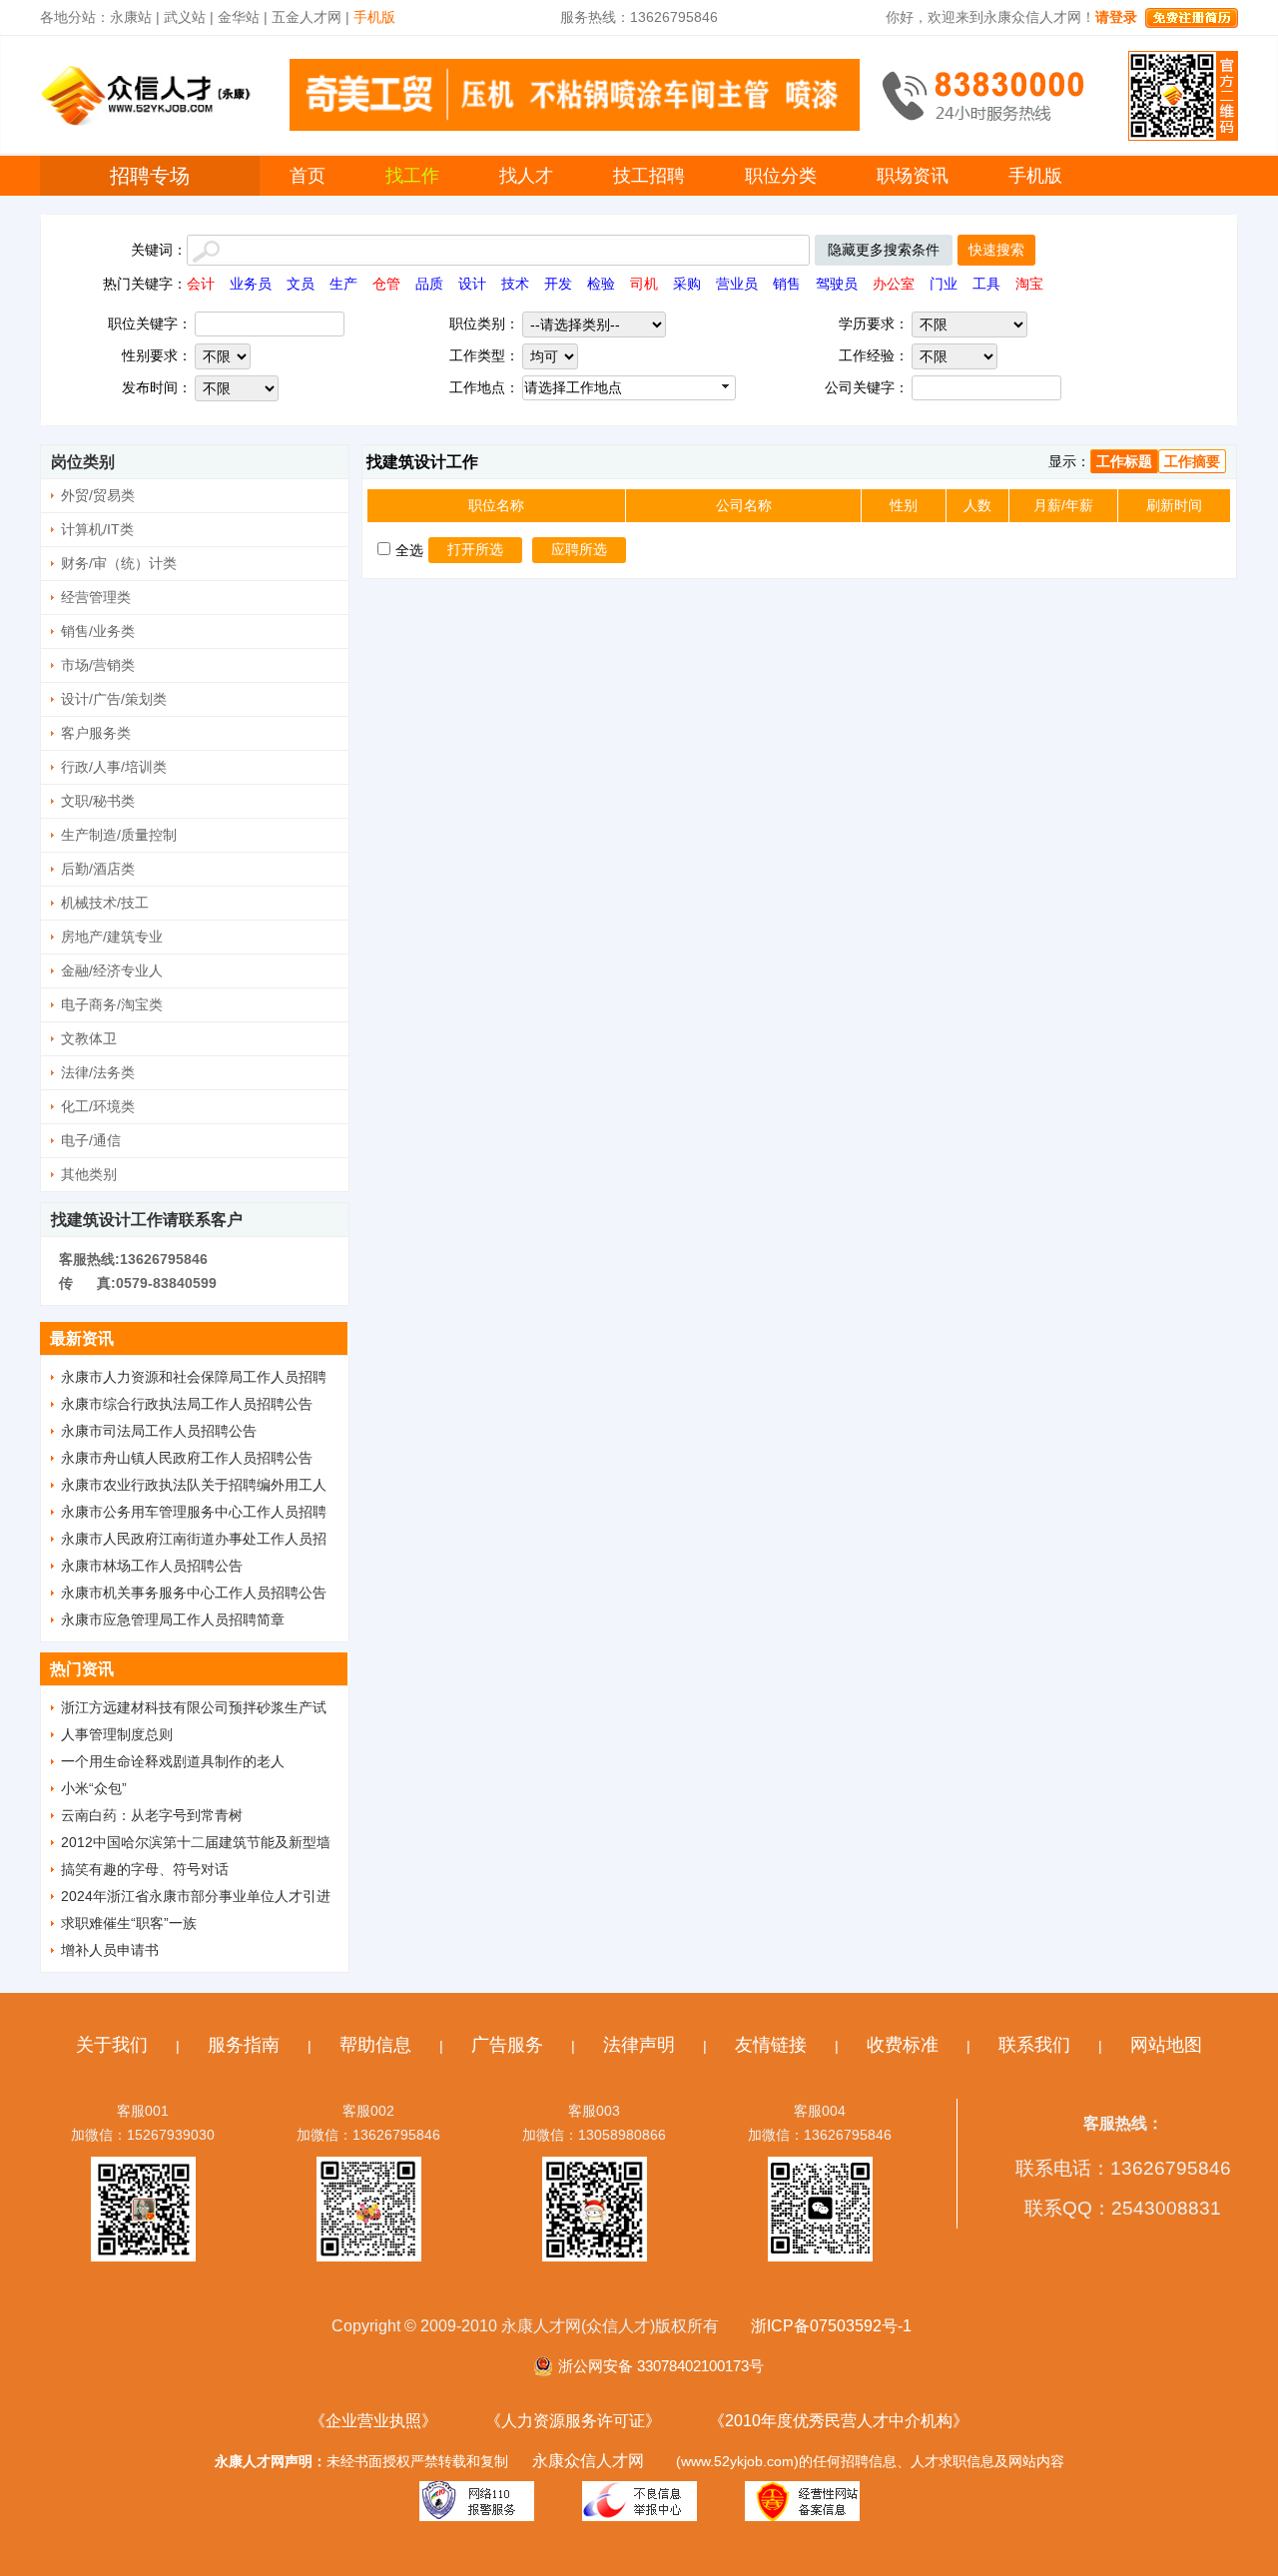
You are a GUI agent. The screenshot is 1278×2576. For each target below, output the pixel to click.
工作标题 (1124, 461)
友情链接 (771, 2045)
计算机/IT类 (97, 529)
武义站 (185, 17)
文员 (301, 284)
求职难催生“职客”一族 (129, 1923)
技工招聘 (649, 176)
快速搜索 (996, 250)
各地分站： (75, 17)
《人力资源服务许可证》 (573, 2421)
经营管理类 (96, 597)
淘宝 (1029, 284)
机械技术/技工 (105, 903)
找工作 (412, 176)
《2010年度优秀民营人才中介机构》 (839, 2421)
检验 (601, 284)
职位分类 (781, 176)
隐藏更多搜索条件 (884, 250)
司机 (644, 284)
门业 (944, 284)
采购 (687, 284)
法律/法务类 (98, 1072)
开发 (558, 284)
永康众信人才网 (588, 2461)
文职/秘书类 (98, 801)
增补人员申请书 (110, 1950)
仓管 (386, 284)
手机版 (1035, 176)
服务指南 (244, 2045)
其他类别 (89, 1174)
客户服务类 (96, 733)
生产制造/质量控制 (119, 835)
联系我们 (1034, 2045)
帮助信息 (375, 2045)
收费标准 (903, 2045)
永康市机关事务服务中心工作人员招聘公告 (194, 1593)
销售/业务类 (98, 631)
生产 (343, 284)
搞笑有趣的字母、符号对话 (145, 1869)
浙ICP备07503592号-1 (831, 2326)
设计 (472, 284)
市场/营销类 (98, 665)
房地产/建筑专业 (112, 937)
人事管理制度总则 (117, 1734)
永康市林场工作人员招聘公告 (152, 1566)
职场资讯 (913, 176)
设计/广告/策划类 (114, 699)
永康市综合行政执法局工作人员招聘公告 (187, 1404)
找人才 (526, 176)
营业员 (737, 284)
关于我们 (112, 2045)
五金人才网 (307, 17)
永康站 (131, 17)
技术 (515, 284)
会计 (201, 284)
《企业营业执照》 (373, 2421)
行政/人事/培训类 (114, 767)
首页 (308, 176)
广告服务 (507, 2045)
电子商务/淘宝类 (112, 1004)
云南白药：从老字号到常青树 (152, 1815)
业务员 (251, 284)
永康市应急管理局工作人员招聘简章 (173, 1619)
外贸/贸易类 (98, 495)
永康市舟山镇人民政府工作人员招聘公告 (187, 1458)
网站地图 (1166, 2045)
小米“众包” (94, 1788)
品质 (429, 284)
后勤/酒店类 (98, 869)
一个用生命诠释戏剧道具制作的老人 (173, 1761)
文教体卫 (89, 1038)
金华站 (239, 17)
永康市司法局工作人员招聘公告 (159, 1431)
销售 (787, 284)
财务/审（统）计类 (119, 563)
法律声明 (639, 2045)
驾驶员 (837, 284)
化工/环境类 (98, 1106)
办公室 (894, 284)
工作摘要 (1192, 461)
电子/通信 (91, 1140)
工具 (986, 284)
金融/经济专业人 (112, 970)
